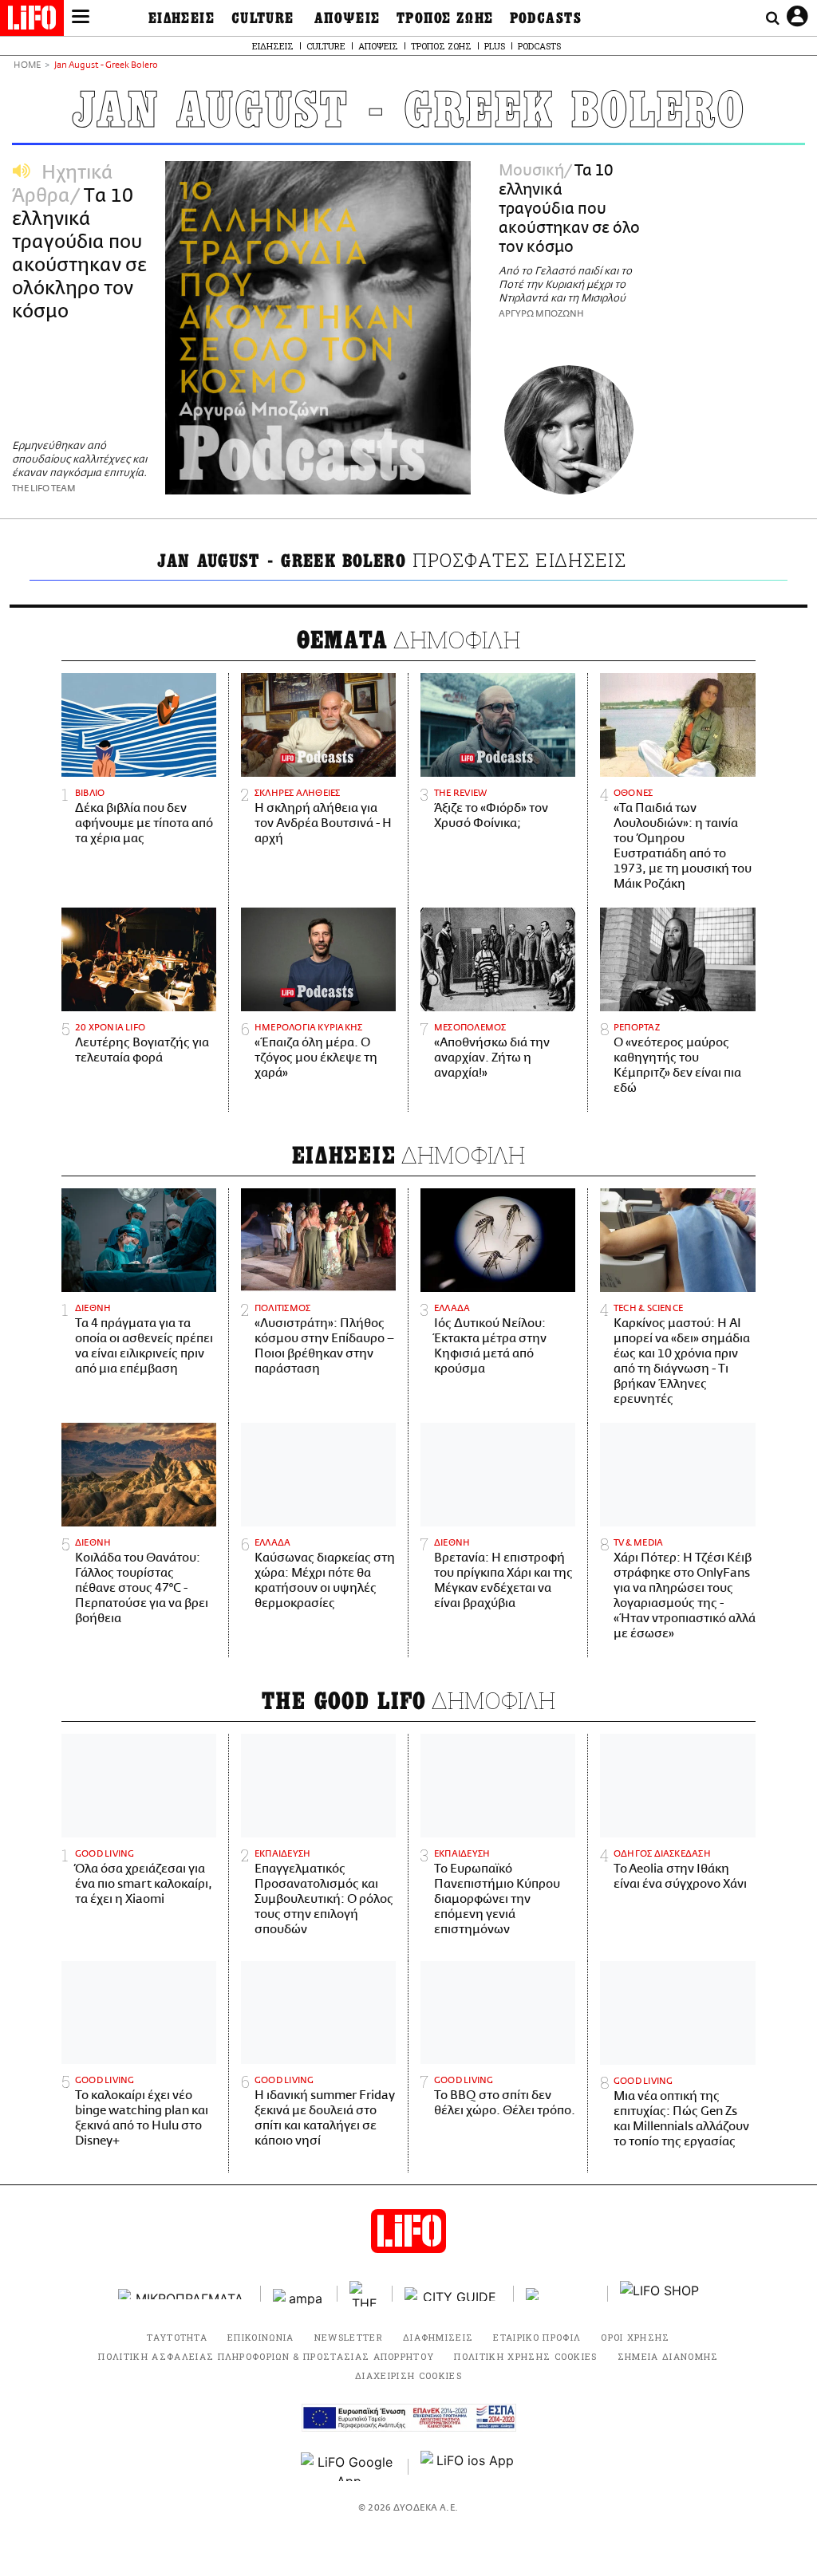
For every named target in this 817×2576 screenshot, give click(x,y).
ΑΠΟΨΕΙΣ (347, 18)
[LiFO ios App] (468, 2467)
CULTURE (263, 18)
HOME (27, 66)
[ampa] (299, 2294)
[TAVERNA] (561, 2294)
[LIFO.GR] (32, 21)
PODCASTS (546, 18)
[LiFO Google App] (349, 2467)
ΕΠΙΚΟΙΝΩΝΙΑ (261, 2337)
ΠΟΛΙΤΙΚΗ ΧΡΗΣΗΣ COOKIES (525, 2356)
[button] (81, 18)
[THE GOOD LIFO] (365, 2294)
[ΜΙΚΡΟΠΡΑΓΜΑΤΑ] (184, 2294)
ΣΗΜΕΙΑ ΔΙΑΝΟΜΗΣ (668, 2356)
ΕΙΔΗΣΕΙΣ (182, 18)
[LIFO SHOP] (660, 2294)
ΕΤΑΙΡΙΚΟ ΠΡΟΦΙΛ (537, 2337)
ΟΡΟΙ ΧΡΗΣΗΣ (635, 2337)
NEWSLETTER (349, 2337)
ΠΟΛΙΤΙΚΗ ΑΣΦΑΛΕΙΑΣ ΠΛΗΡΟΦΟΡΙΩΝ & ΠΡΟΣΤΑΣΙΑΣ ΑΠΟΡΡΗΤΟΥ (266, 2356)
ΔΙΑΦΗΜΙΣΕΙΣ (438, 2337)
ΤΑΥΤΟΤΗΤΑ (177, 2337)
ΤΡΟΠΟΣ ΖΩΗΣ (445, 18)
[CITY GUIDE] (453, 2294)
